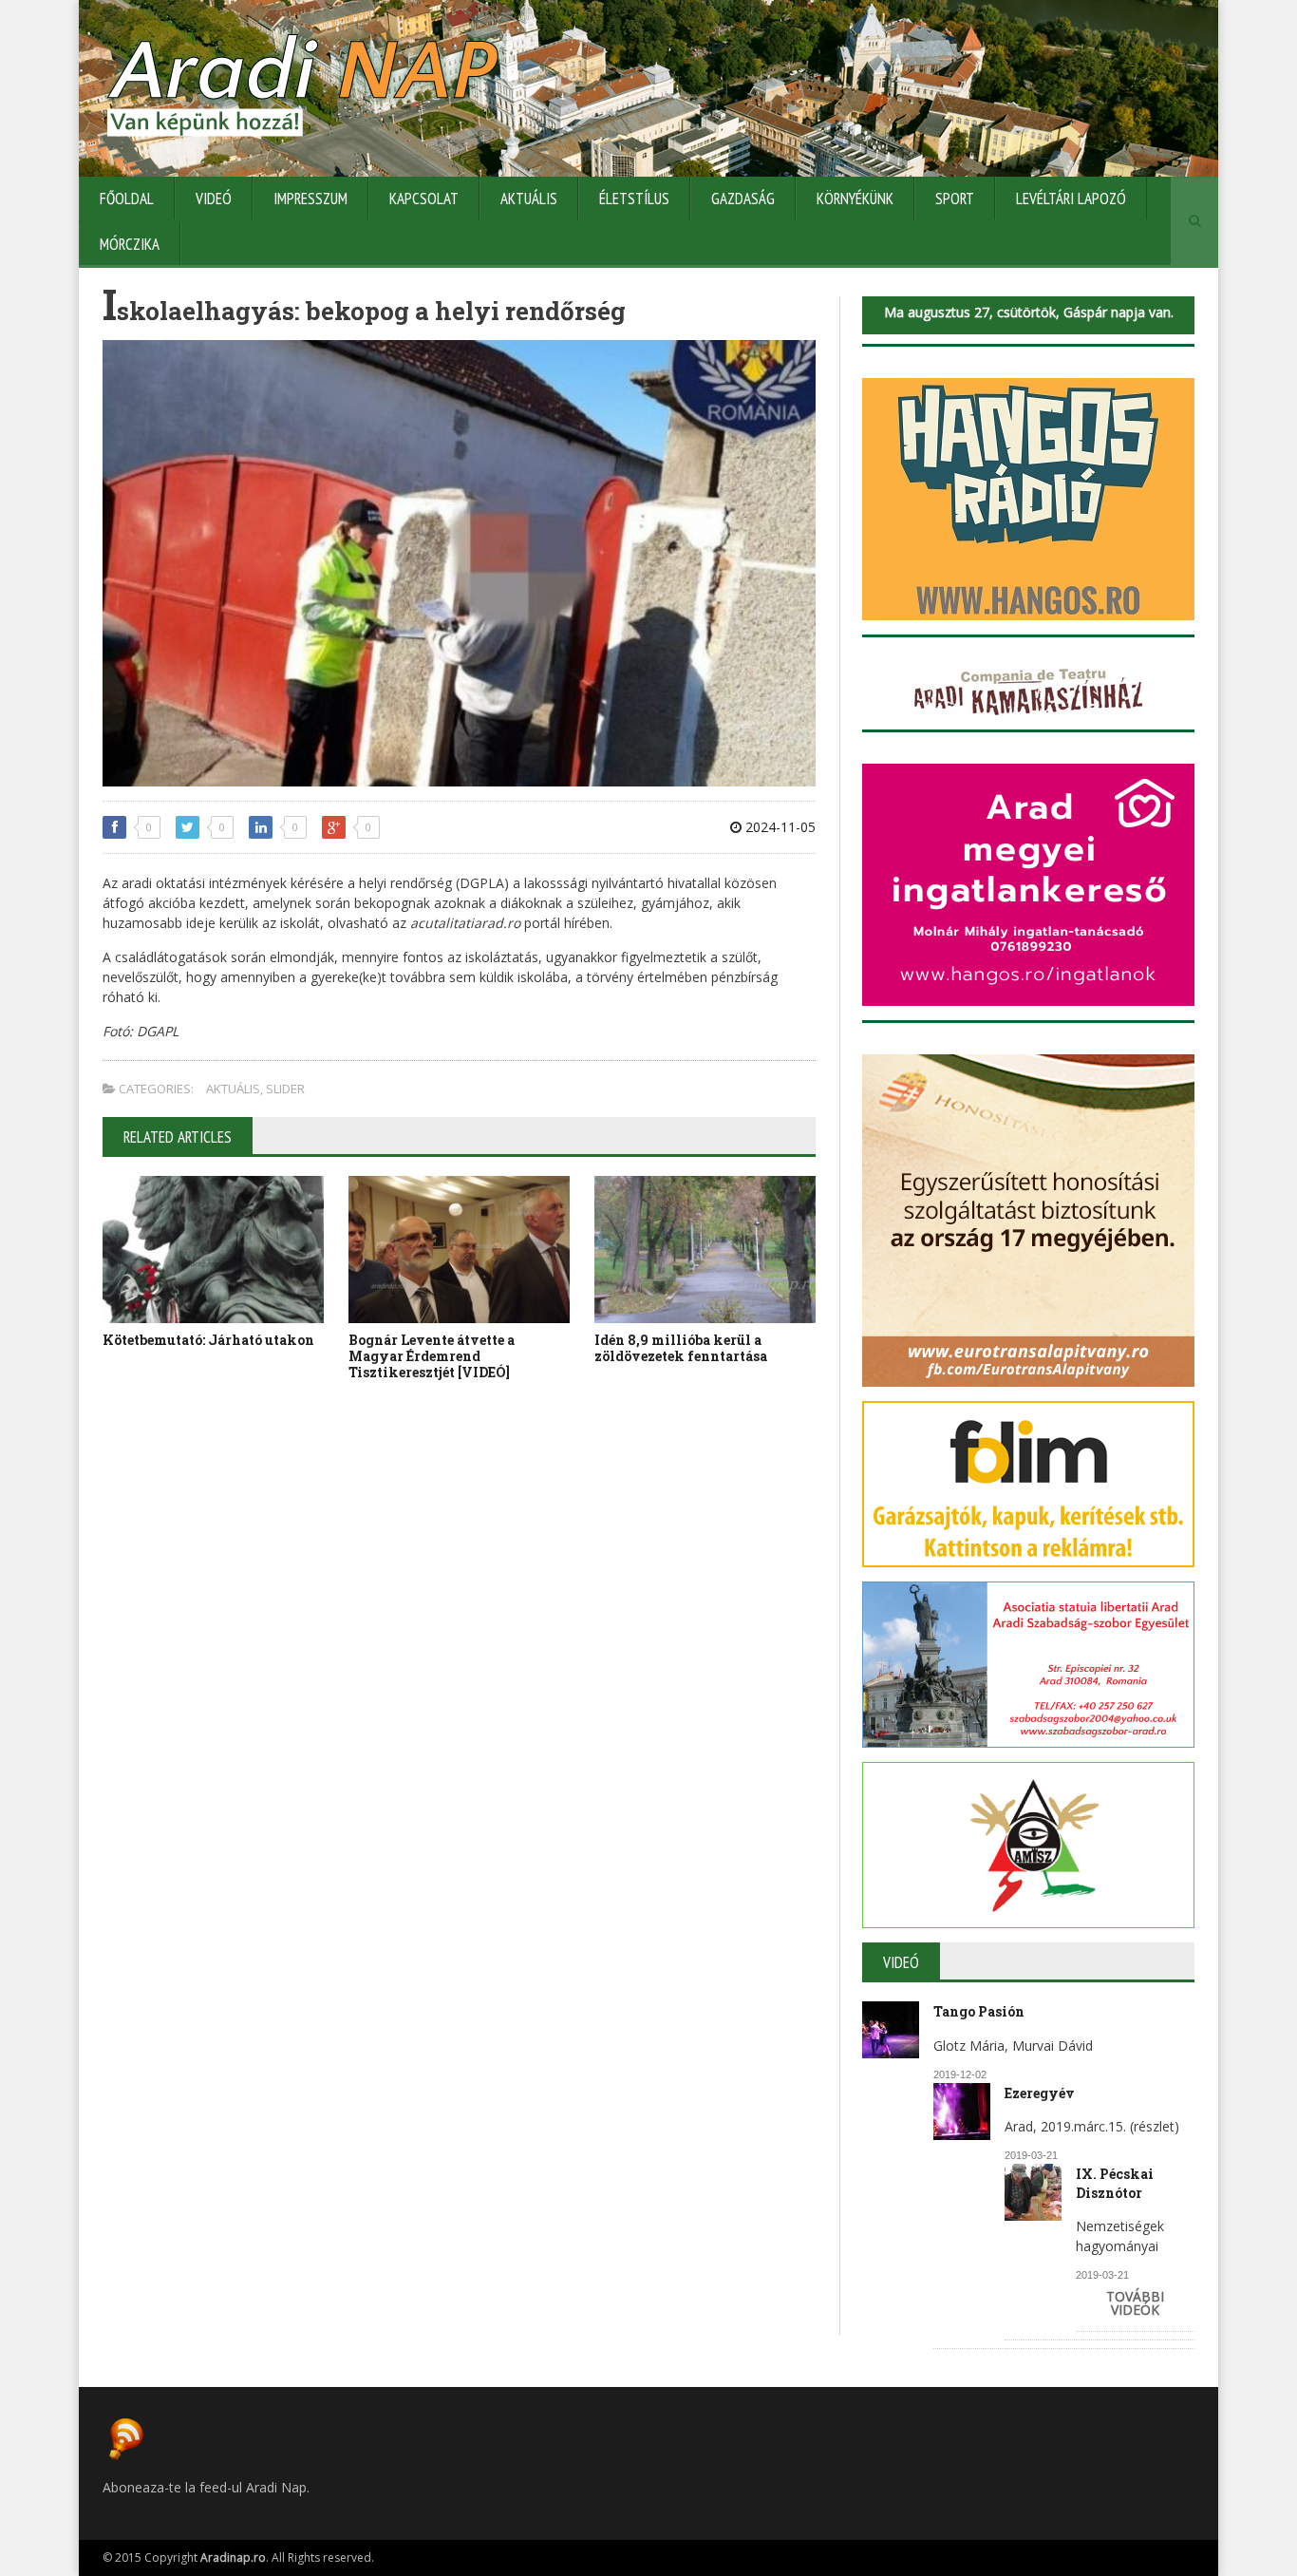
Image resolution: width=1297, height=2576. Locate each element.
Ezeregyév (1040, 2093)
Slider (285, 1089)
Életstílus (634, 199)
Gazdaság (743, 199)
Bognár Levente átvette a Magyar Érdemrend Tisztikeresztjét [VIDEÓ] (432, 1356)
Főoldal (127, 199)
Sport (955, 199)
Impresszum (310, 199)
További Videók (1135, 2303)
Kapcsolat (424, 199)
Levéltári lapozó (1071, 199)
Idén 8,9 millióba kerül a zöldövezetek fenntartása (681, 1348)
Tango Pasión (979, 2011)
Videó (214, 199)
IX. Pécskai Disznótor (1115, 2183)
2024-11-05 (779, 827)
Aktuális (529, 199)
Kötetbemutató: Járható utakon (208, 1340)
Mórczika (130, 244)
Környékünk (855, 199)
